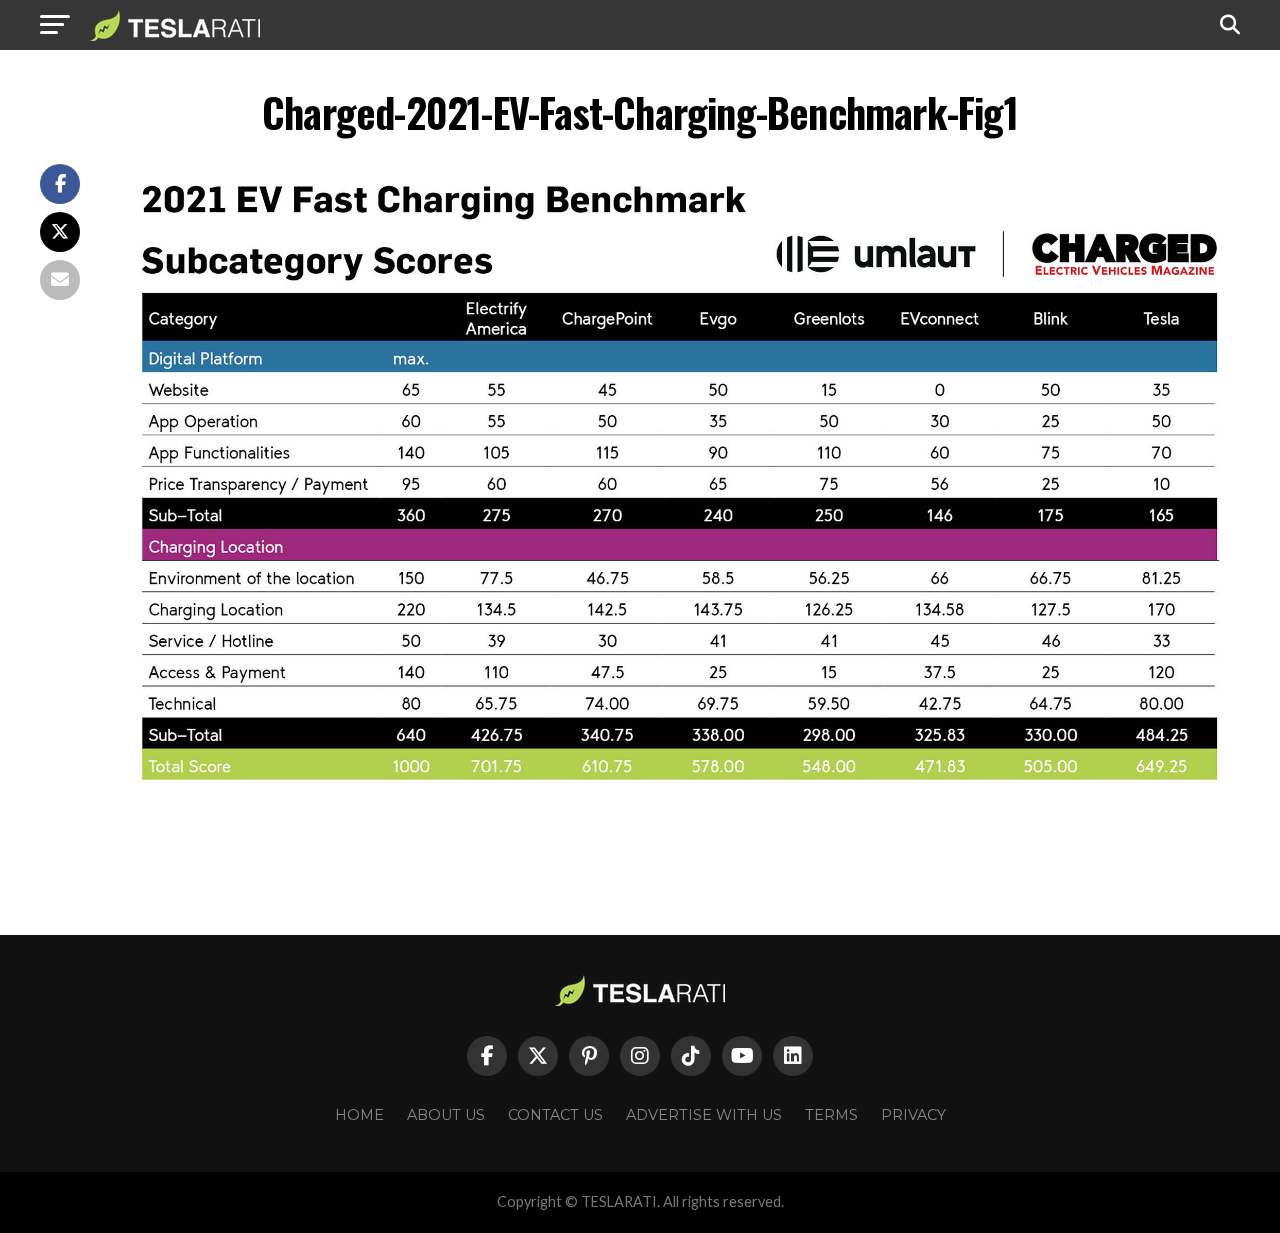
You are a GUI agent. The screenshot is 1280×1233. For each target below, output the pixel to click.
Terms (831, 1115)
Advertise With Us (704, 1115)
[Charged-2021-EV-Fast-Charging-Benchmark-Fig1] (680, 801)
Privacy (913, 1115)
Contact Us (555, 1115)
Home (359, 1115)
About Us (446, 1115)
